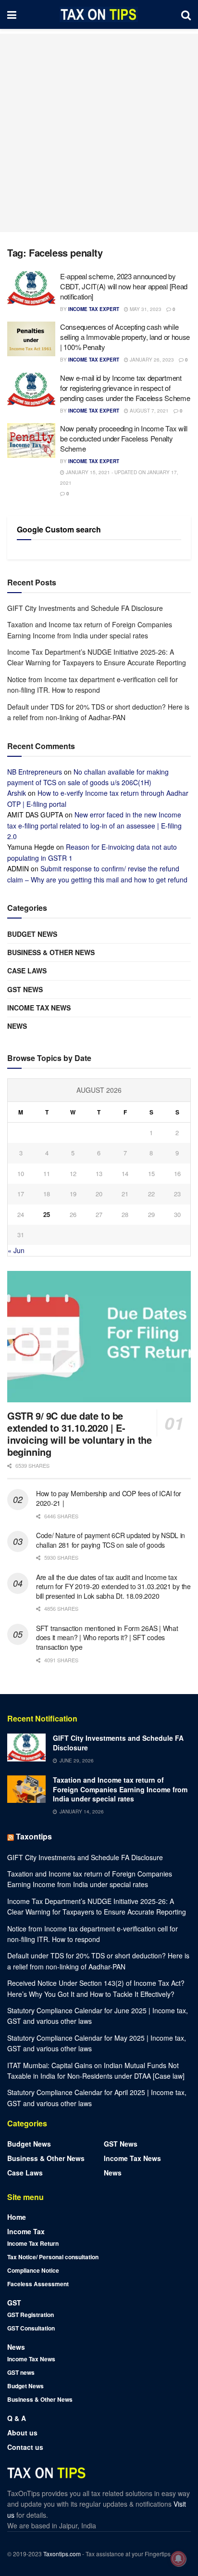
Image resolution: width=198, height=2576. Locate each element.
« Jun (16, 1250)
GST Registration (31, 2315)
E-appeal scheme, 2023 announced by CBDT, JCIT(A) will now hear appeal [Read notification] (124, 286)
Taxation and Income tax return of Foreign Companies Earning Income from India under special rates (120, 1789)
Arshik (17, 793)
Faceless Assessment (38, 2284)
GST (14, 2303)
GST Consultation (31, 2328)
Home (17, 2217)
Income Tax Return (33, 2243)
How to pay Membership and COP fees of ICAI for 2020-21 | (109, 1498)
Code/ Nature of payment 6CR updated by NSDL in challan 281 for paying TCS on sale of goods (111, 1540)
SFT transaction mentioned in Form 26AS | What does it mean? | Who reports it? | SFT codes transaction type (107, 1638)
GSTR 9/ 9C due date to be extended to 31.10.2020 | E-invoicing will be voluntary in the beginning (79, 1434)
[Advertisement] (99, 133)
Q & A (17, 2418)
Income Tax (26, 2231)
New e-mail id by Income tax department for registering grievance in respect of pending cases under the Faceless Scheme (125, 388)
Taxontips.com (62, 2554)
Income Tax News (39, 1008)
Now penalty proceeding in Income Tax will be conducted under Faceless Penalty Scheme (124, 438)
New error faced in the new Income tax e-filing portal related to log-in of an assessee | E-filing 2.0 (94, 825)
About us (22, 2433)
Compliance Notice (33, 2270)
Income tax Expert (94, 309)
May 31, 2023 (145, 309)
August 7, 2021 (148, 411)
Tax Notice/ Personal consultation (53, 2257)
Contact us (25, 2447)
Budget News (32, 934)
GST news (25, 989)
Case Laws (27, 971)
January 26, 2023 (151, 360)
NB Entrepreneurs (35, 772)
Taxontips (34, 1836)
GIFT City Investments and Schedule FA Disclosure (85, 608)
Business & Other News (51, 952)
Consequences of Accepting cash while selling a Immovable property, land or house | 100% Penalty (125, 337)
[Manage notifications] (178, 2559)
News (17, 1026)
